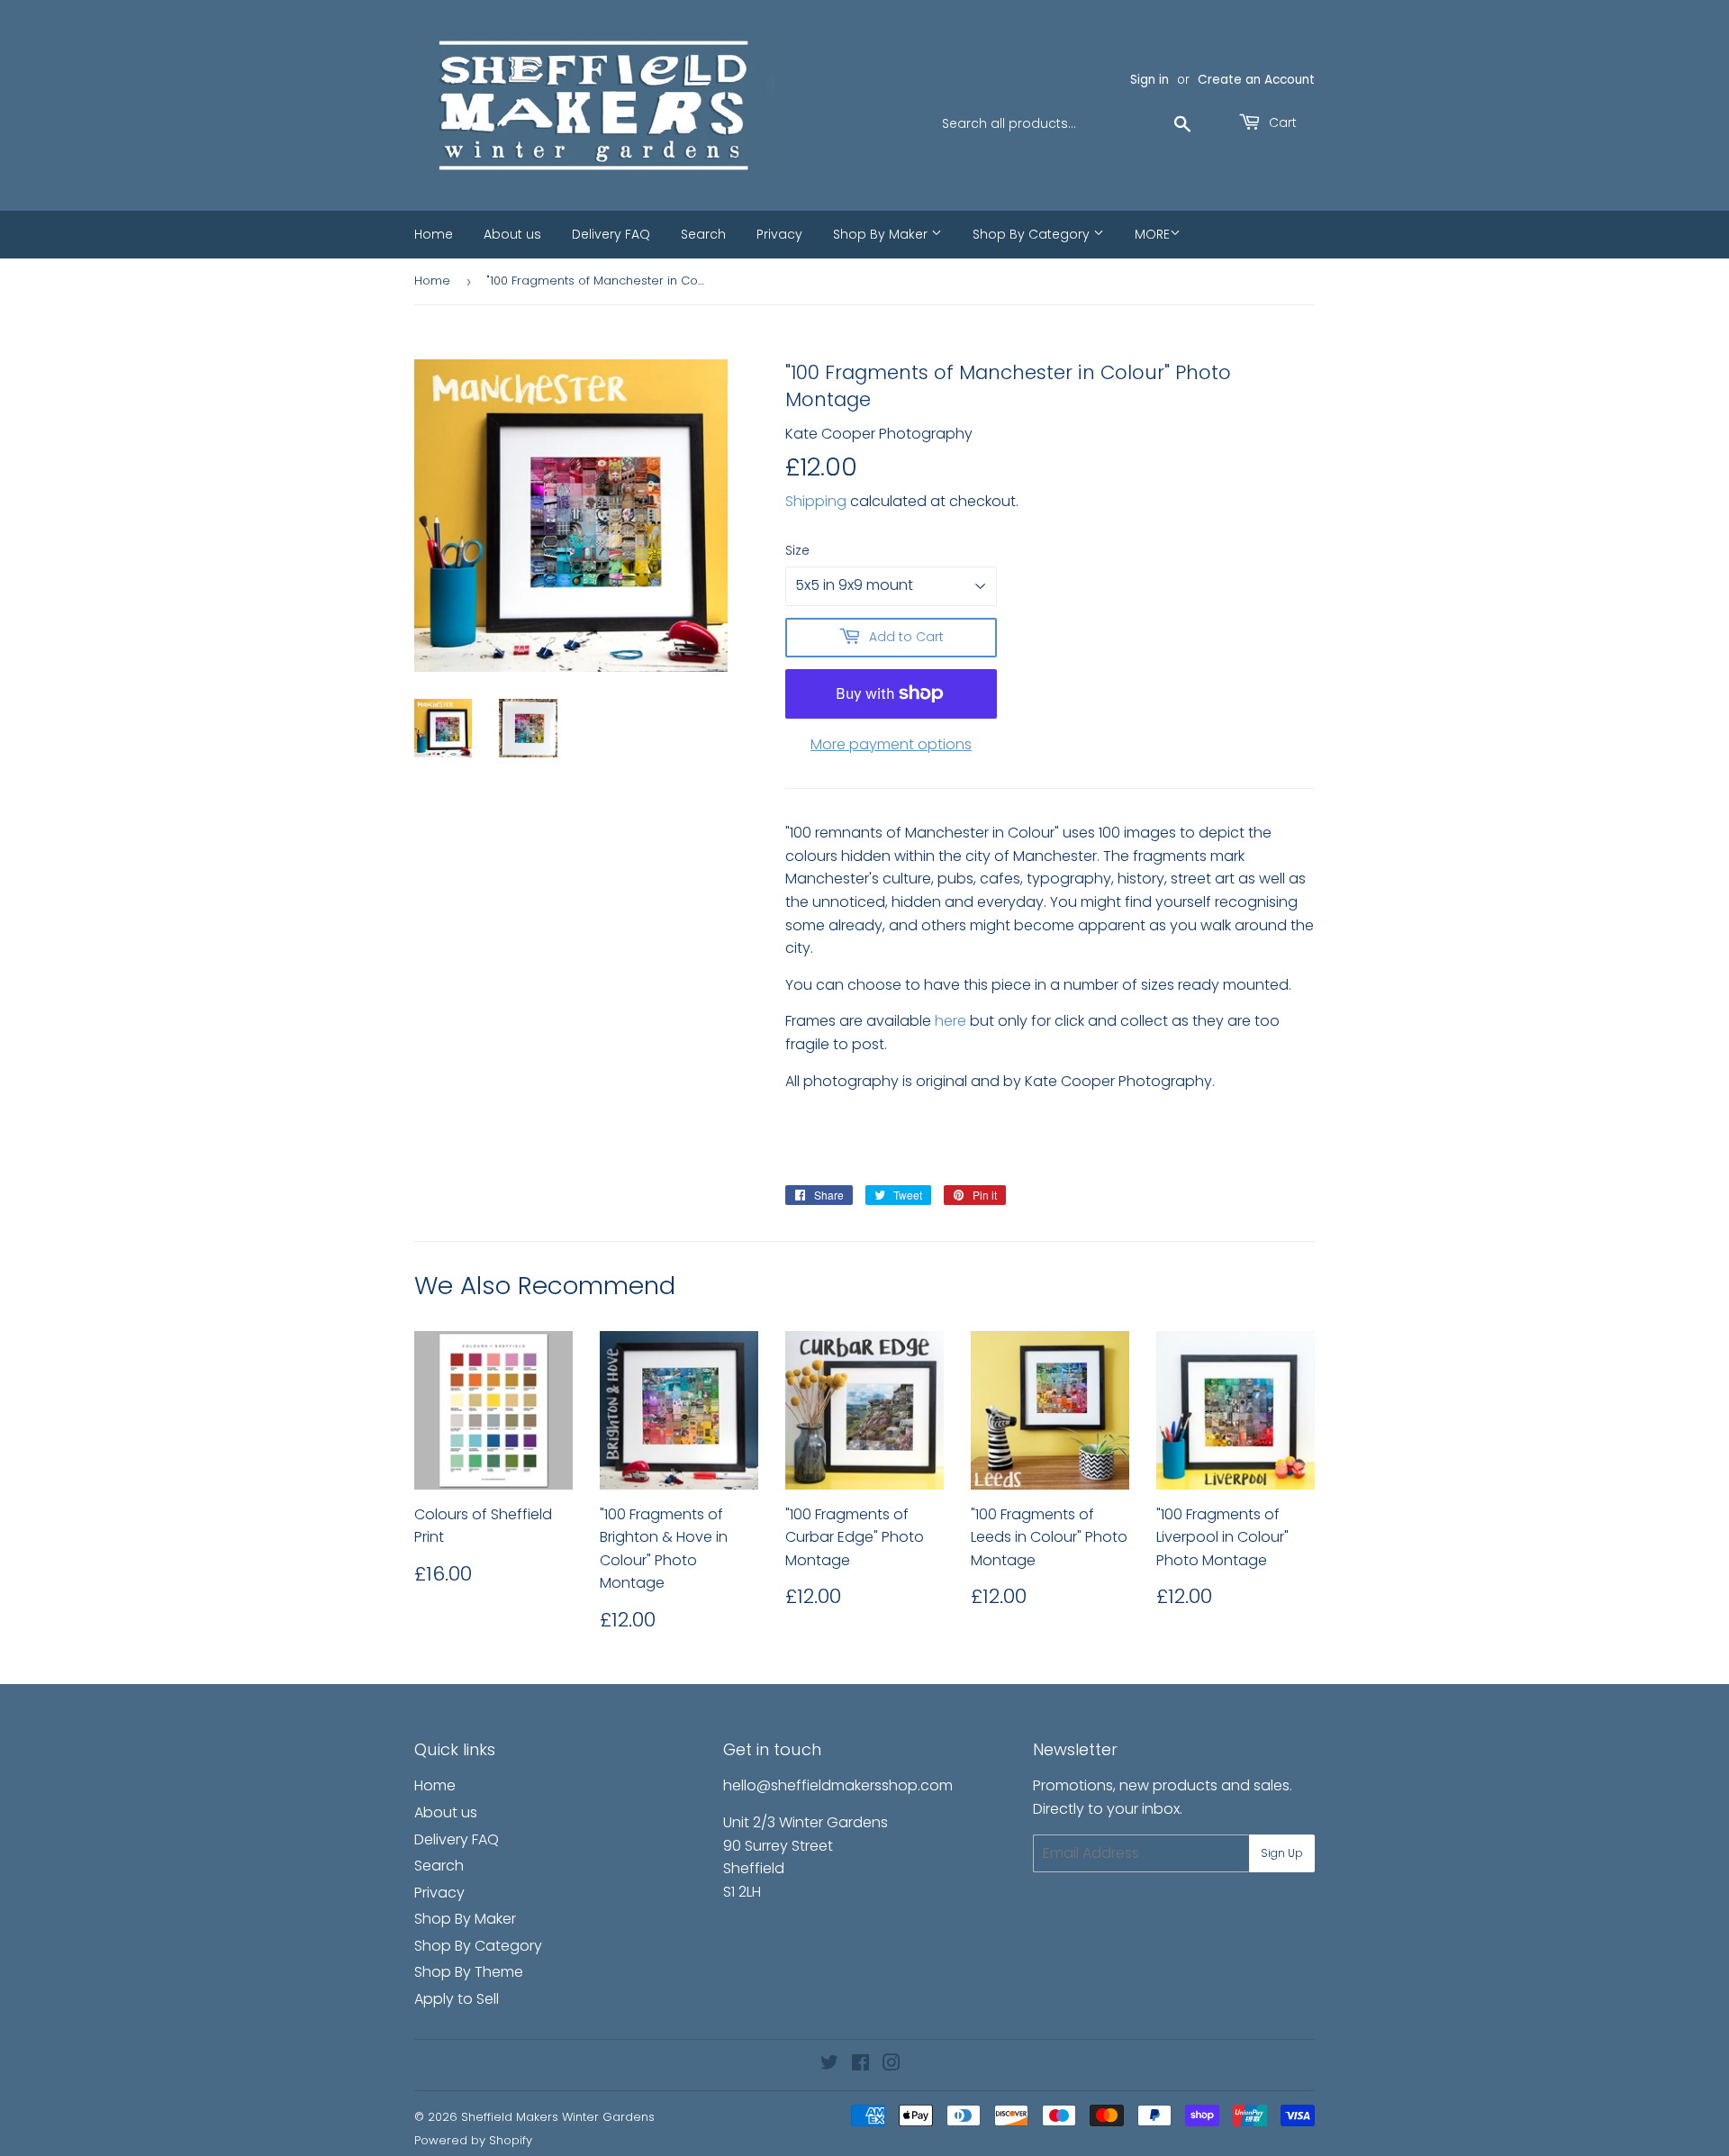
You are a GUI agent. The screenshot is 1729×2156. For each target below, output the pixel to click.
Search (703, 234)
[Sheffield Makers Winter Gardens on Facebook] (860, 2065)
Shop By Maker (882, 234)
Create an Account (1256, 80)
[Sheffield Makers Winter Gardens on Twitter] (829, 2065)
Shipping (816, 501)
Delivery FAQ (611, 234)
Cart (1281, 122)
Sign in (1150, 80)
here (950, 1021)
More (1152, 234)
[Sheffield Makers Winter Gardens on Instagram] (892, 2065)
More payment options (891, 744)
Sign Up (1282, 1853)
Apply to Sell (457, 1999)
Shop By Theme (469, 1972)
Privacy (779, 234)
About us (512, 234)
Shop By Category (1033, 234)
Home (434, 234)
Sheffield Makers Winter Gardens (558, 2117)
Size (797, 550)
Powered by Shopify (473, 2140)
